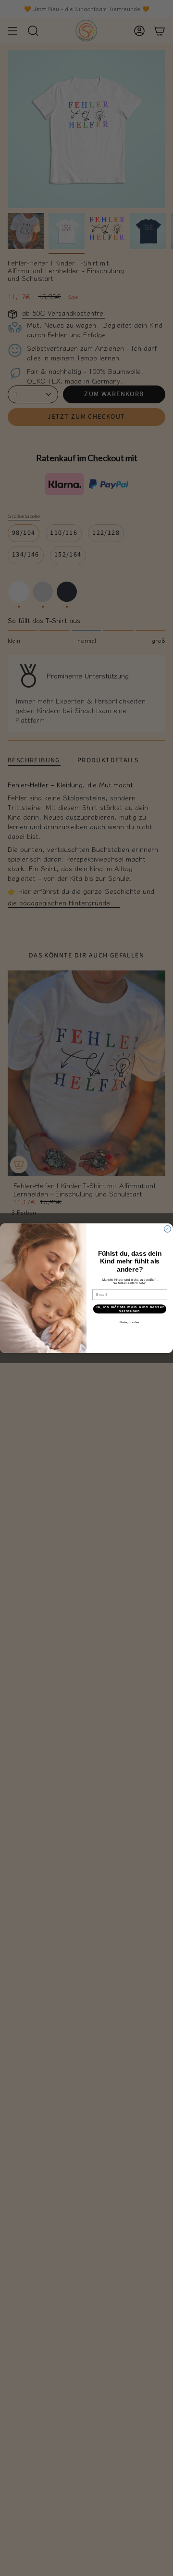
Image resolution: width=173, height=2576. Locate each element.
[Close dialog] (168, 1229)
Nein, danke (130, 1322)
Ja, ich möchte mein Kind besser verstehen (130, 1309)
